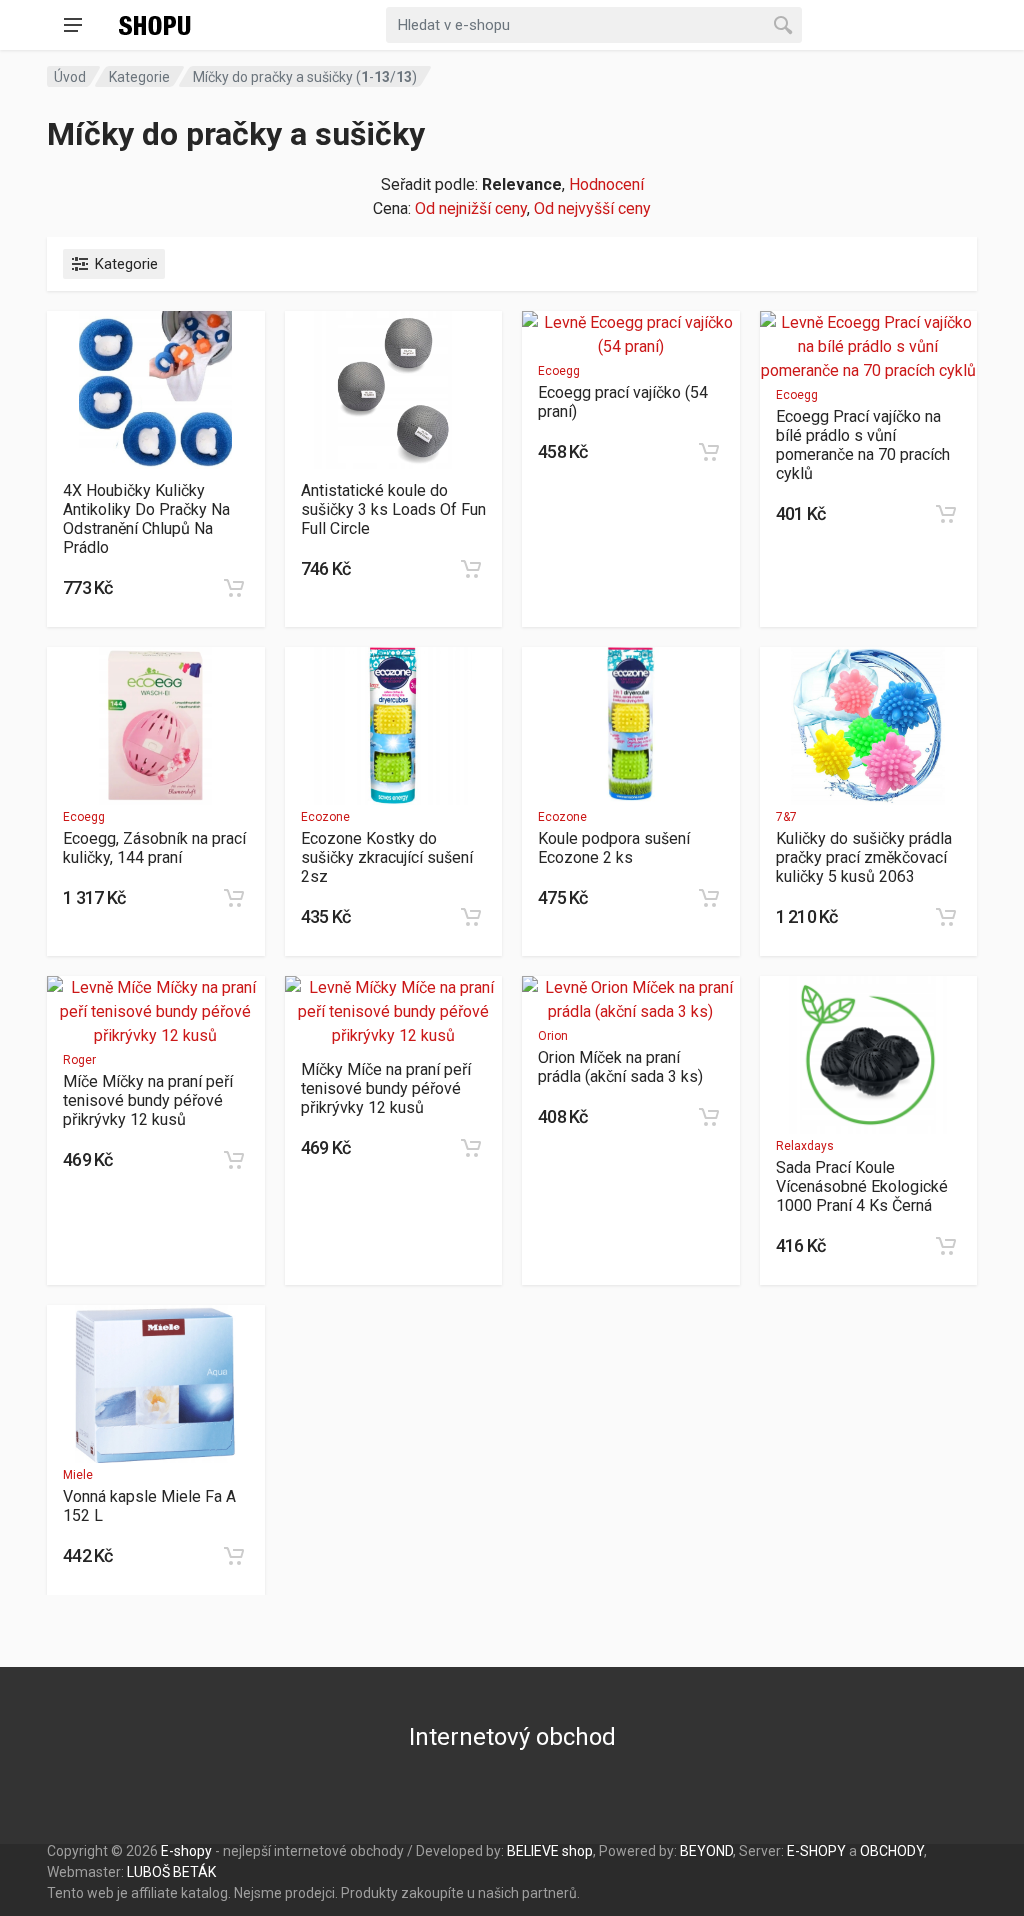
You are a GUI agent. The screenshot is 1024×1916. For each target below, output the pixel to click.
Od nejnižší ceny (471, 208)
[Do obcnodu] (234, 588)
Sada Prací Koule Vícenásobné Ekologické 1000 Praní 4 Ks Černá (862, 1186)
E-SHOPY (816, 1851)
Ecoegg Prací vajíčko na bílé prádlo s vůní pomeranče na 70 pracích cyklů (863, 445)
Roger (79, 1060)
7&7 (786, 817)
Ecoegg (559, 371)
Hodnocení (606, 184)
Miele (78, 1475)
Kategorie (139, 77)
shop (577, 1851)
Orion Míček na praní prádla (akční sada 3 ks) (620, 1067)
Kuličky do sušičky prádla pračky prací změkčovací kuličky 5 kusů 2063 (864, 857)
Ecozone (325, 817)
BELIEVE (533, 1851)
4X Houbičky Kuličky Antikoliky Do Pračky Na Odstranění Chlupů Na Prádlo (146, 519)
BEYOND (706, 1851)
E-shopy (186, 1851)
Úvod (70, 77)
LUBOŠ (148, 1872)
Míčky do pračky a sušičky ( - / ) (305, 77)
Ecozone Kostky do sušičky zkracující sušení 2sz (387, 857)
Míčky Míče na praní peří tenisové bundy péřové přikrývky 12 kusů (386, 1088)
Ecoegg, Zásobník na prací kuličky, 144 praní (154, 848)
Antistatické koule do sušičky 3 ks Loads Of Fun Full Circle (393, 509)
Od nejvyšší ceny (592, 208)
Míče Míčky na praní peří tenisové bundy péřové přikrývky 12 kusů (148, 1100)
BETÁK (194, 1872)
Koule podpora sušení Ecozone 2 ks (614, 848)
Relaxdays (805, 1146)
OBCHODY (892, 1851)
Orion (553, 1036)
